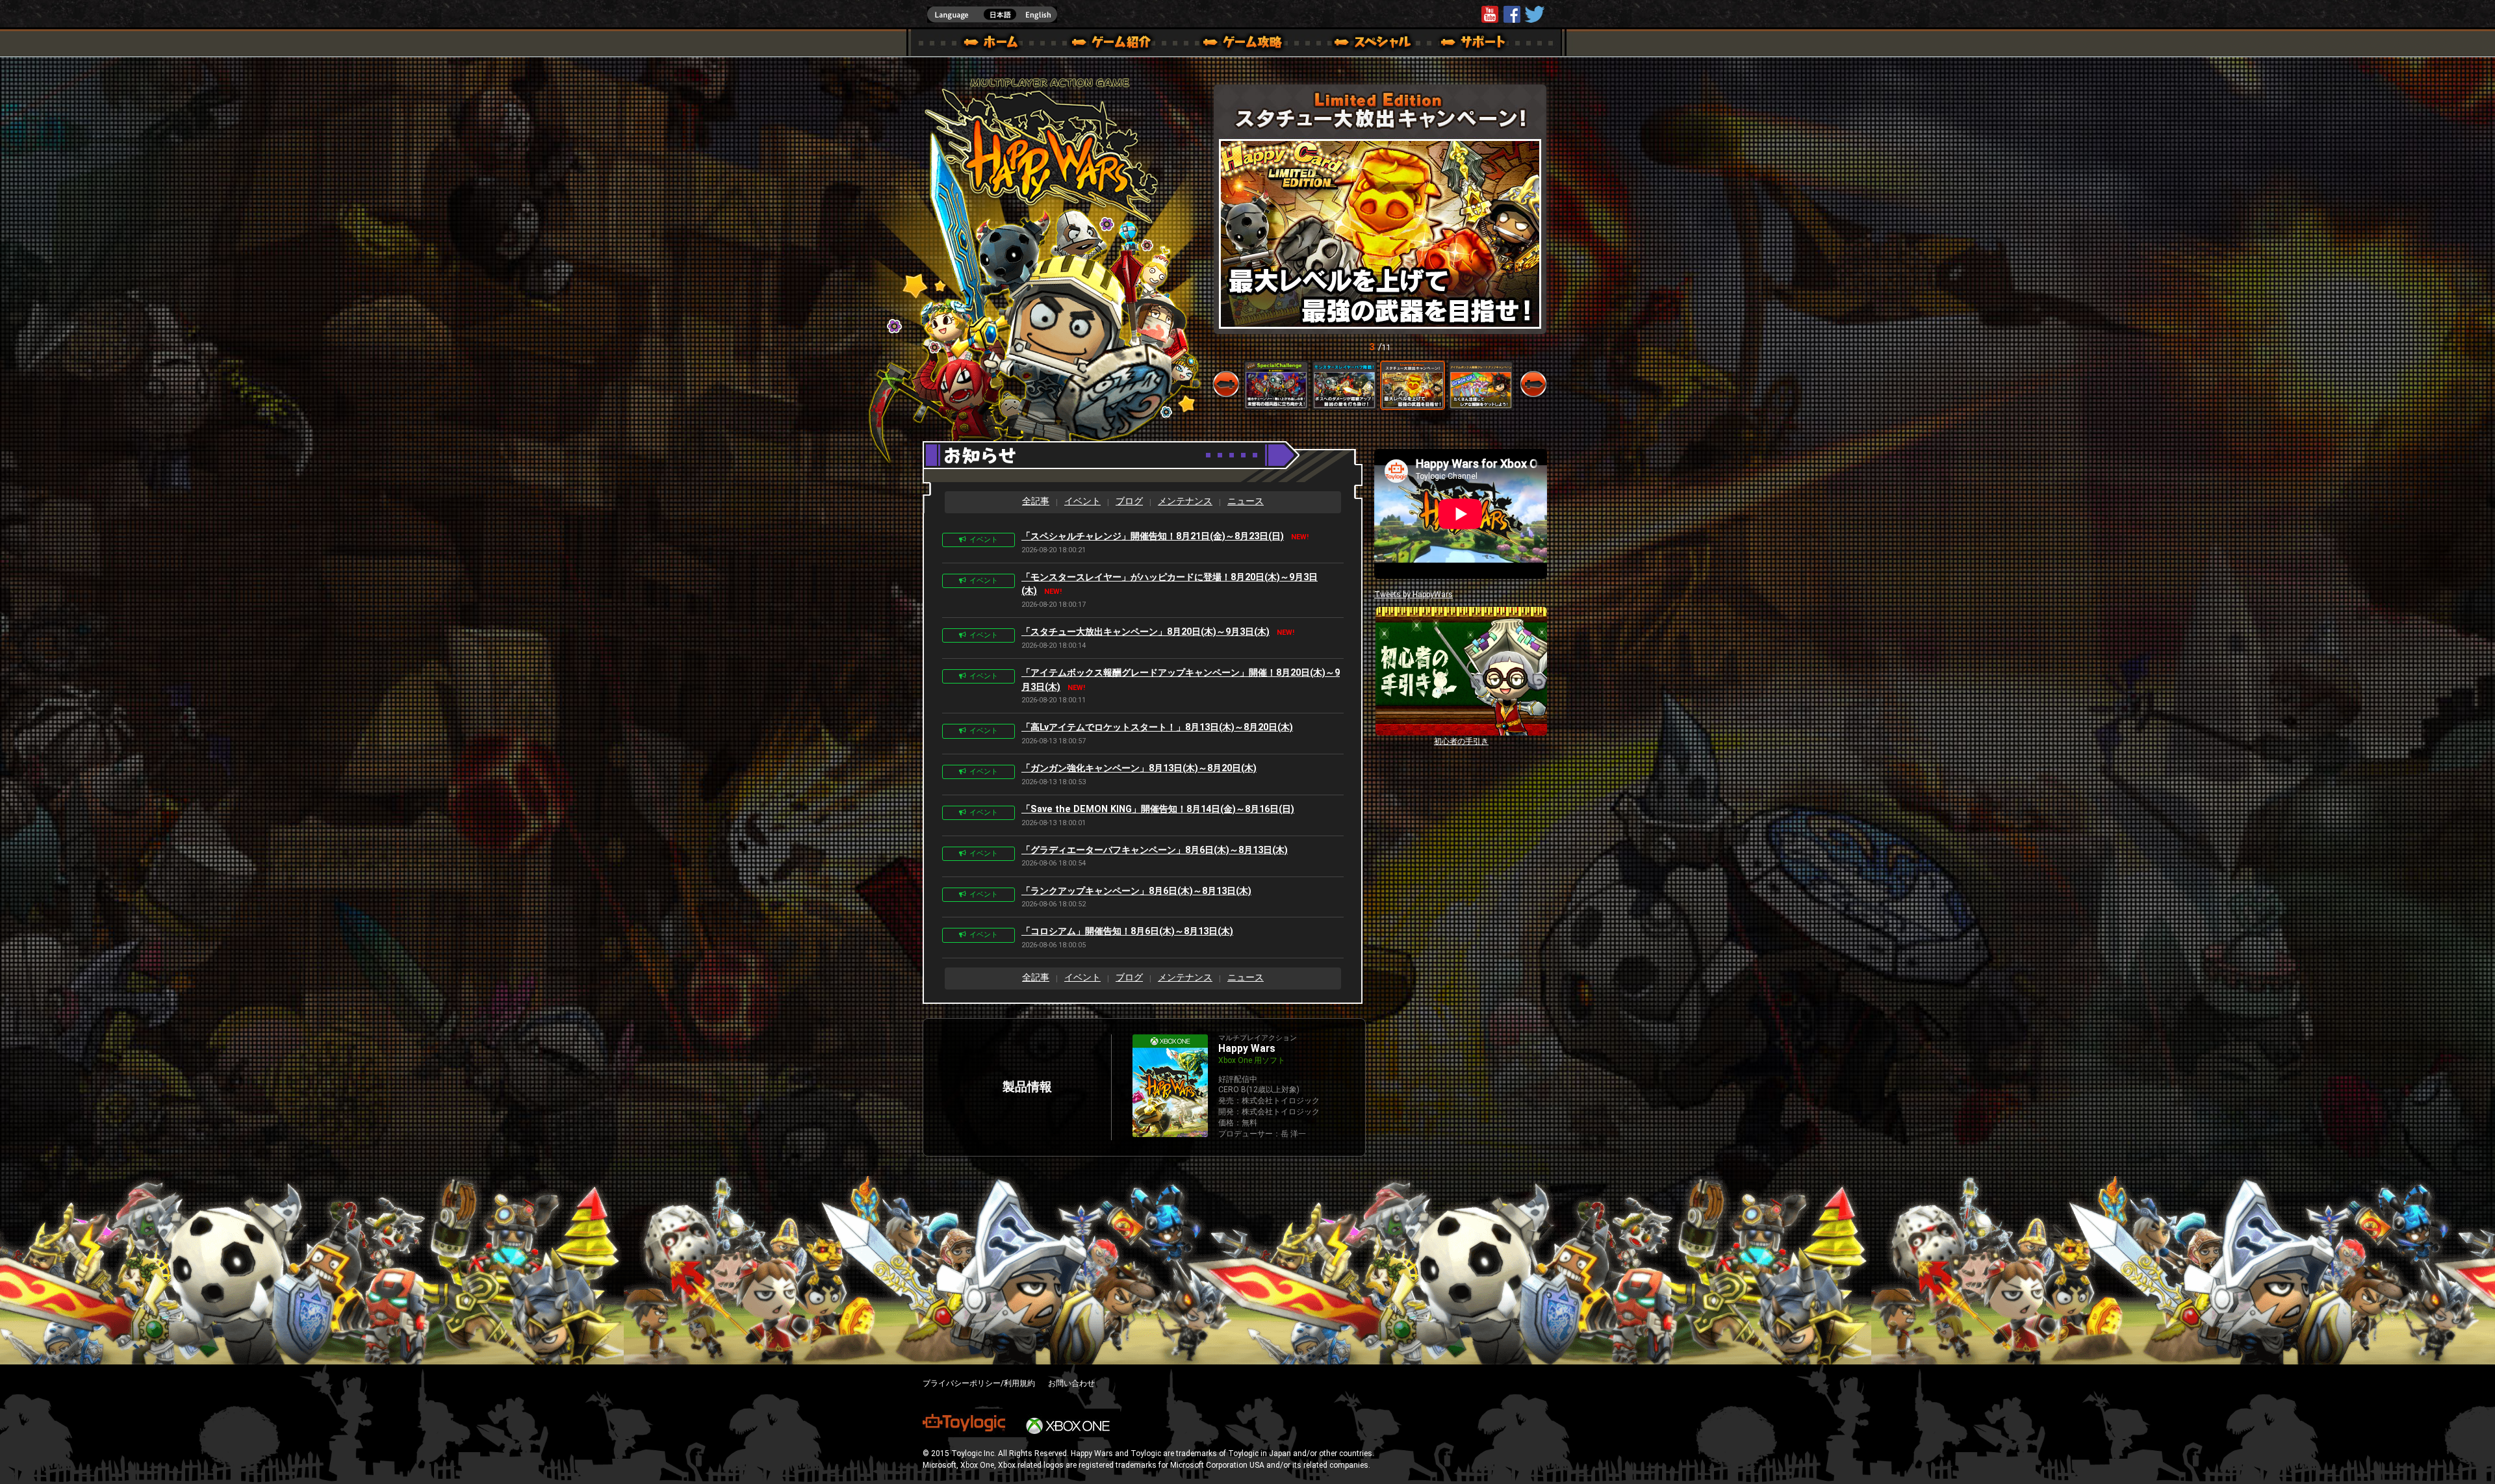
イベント (1082, 501)
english (992, 15)
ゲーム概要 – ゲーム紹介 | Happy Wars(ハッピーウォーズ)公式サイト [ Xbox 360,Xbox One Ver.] (1116, 44)
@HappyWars (1534, 14)
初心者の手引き (1461, 741)
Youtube (1490, 14)
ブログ (1129, 501)
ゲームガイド (1235, 44)
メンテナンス (1185, 501)
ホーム (996, 44)
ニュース (1246, 501)
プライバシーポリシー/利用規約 (979, 1383)
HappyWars (1512, 14)
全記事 (1036, 501)
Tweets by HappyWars (1414, 595)
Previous (1226, 384)
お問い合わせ (1071, 1383)
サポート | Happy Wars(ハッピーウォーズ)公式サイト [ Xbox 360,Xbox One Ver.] (1474, 44)
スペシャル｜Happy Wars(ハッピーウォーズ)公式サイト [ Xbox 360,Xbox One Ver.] (1355, 44)
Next (1533, 384)
